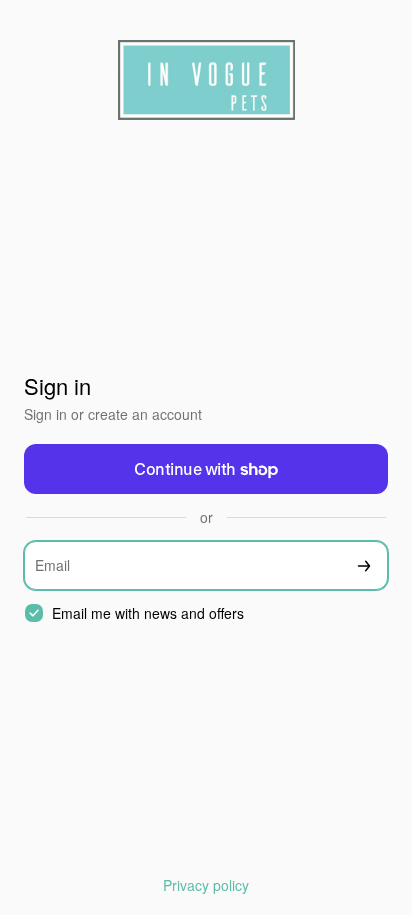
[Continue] (364, 565)
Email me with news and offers (148, 613)
